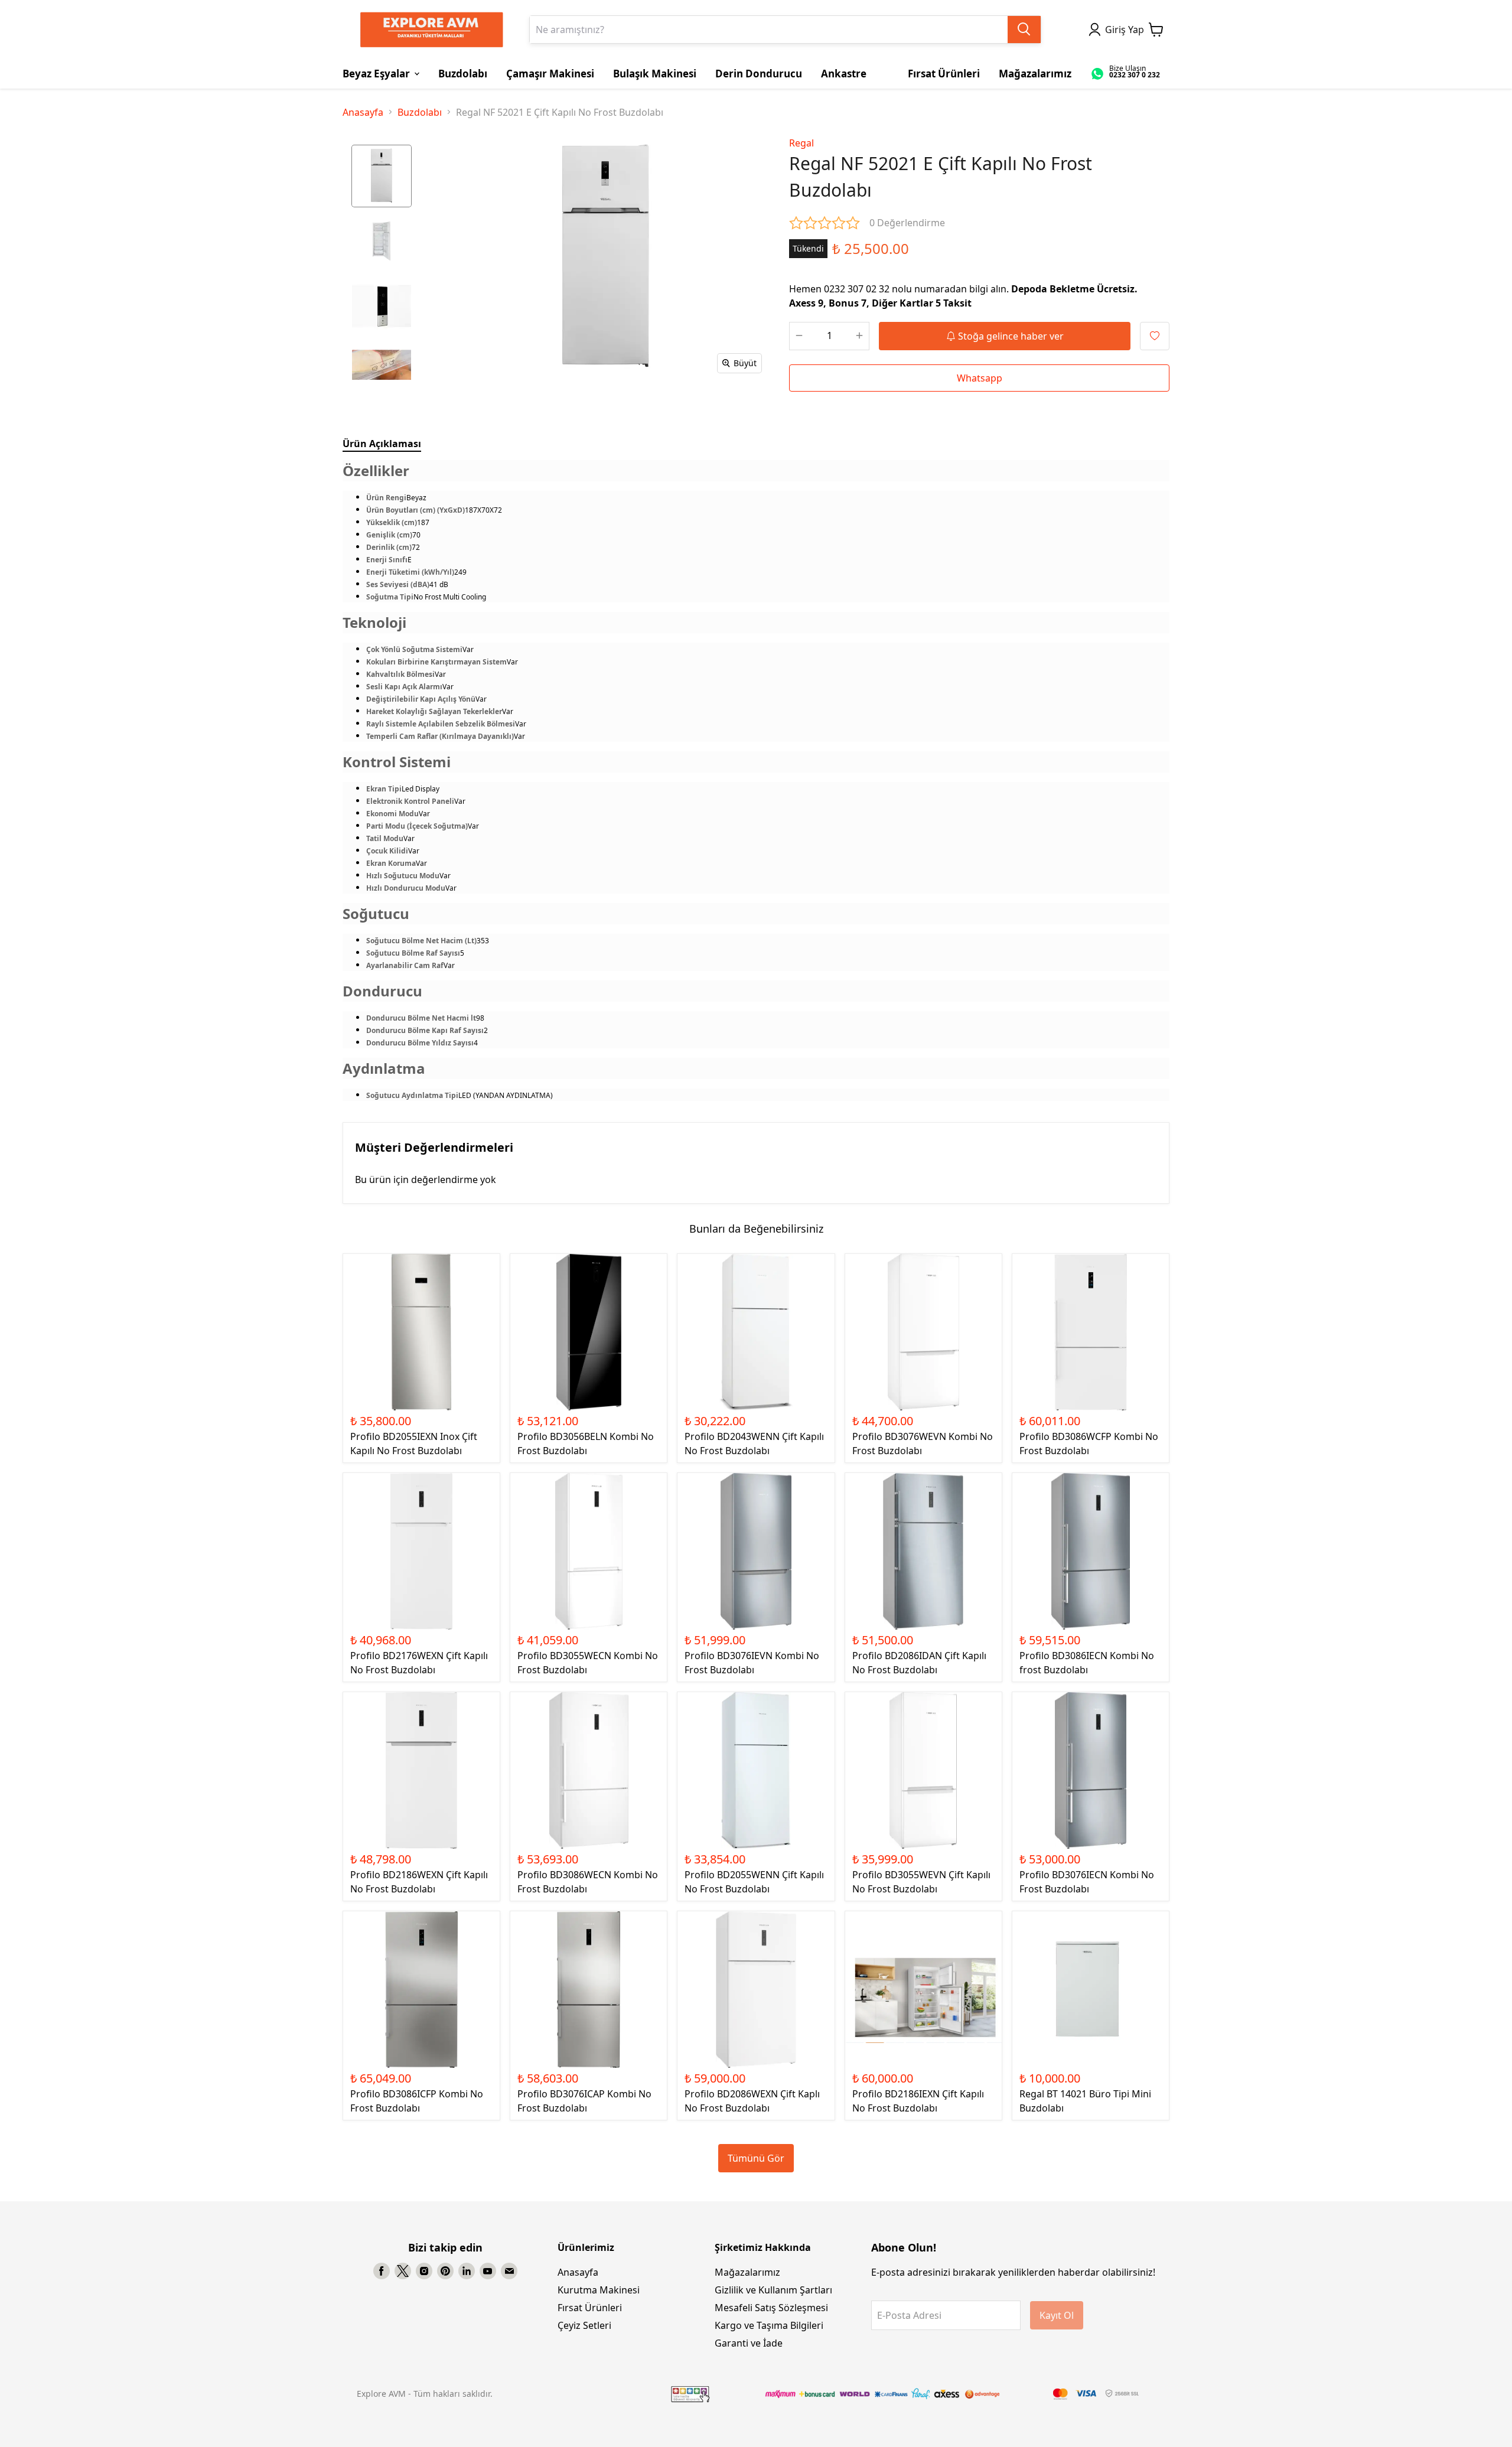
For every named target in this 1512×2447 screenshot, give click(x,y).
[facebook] (382, 2271)
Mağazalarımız (747, 2272)
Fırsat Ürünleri (590, 2308)
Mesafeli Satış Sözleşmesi (771, 2308)
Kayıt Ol (1057, 2315)
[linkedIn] (467, 2271)
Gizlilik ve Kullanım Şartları (773, 2290)
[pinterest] (445, 2271)
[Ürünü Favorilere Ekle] (1155, 336)
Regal (801, 143)
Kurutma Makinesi (599, 2290)
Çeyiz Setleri (584, 2325)
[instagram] (424, 2271)
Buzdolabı (420, 112)
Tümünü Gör (756, 2158)
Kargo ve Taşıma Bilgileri (769, 2325)
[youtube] (488, 2271)
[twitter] (403, 2271)
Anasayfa (363, 112)
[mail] (509, 2271)
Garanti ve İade (749, 2343)
